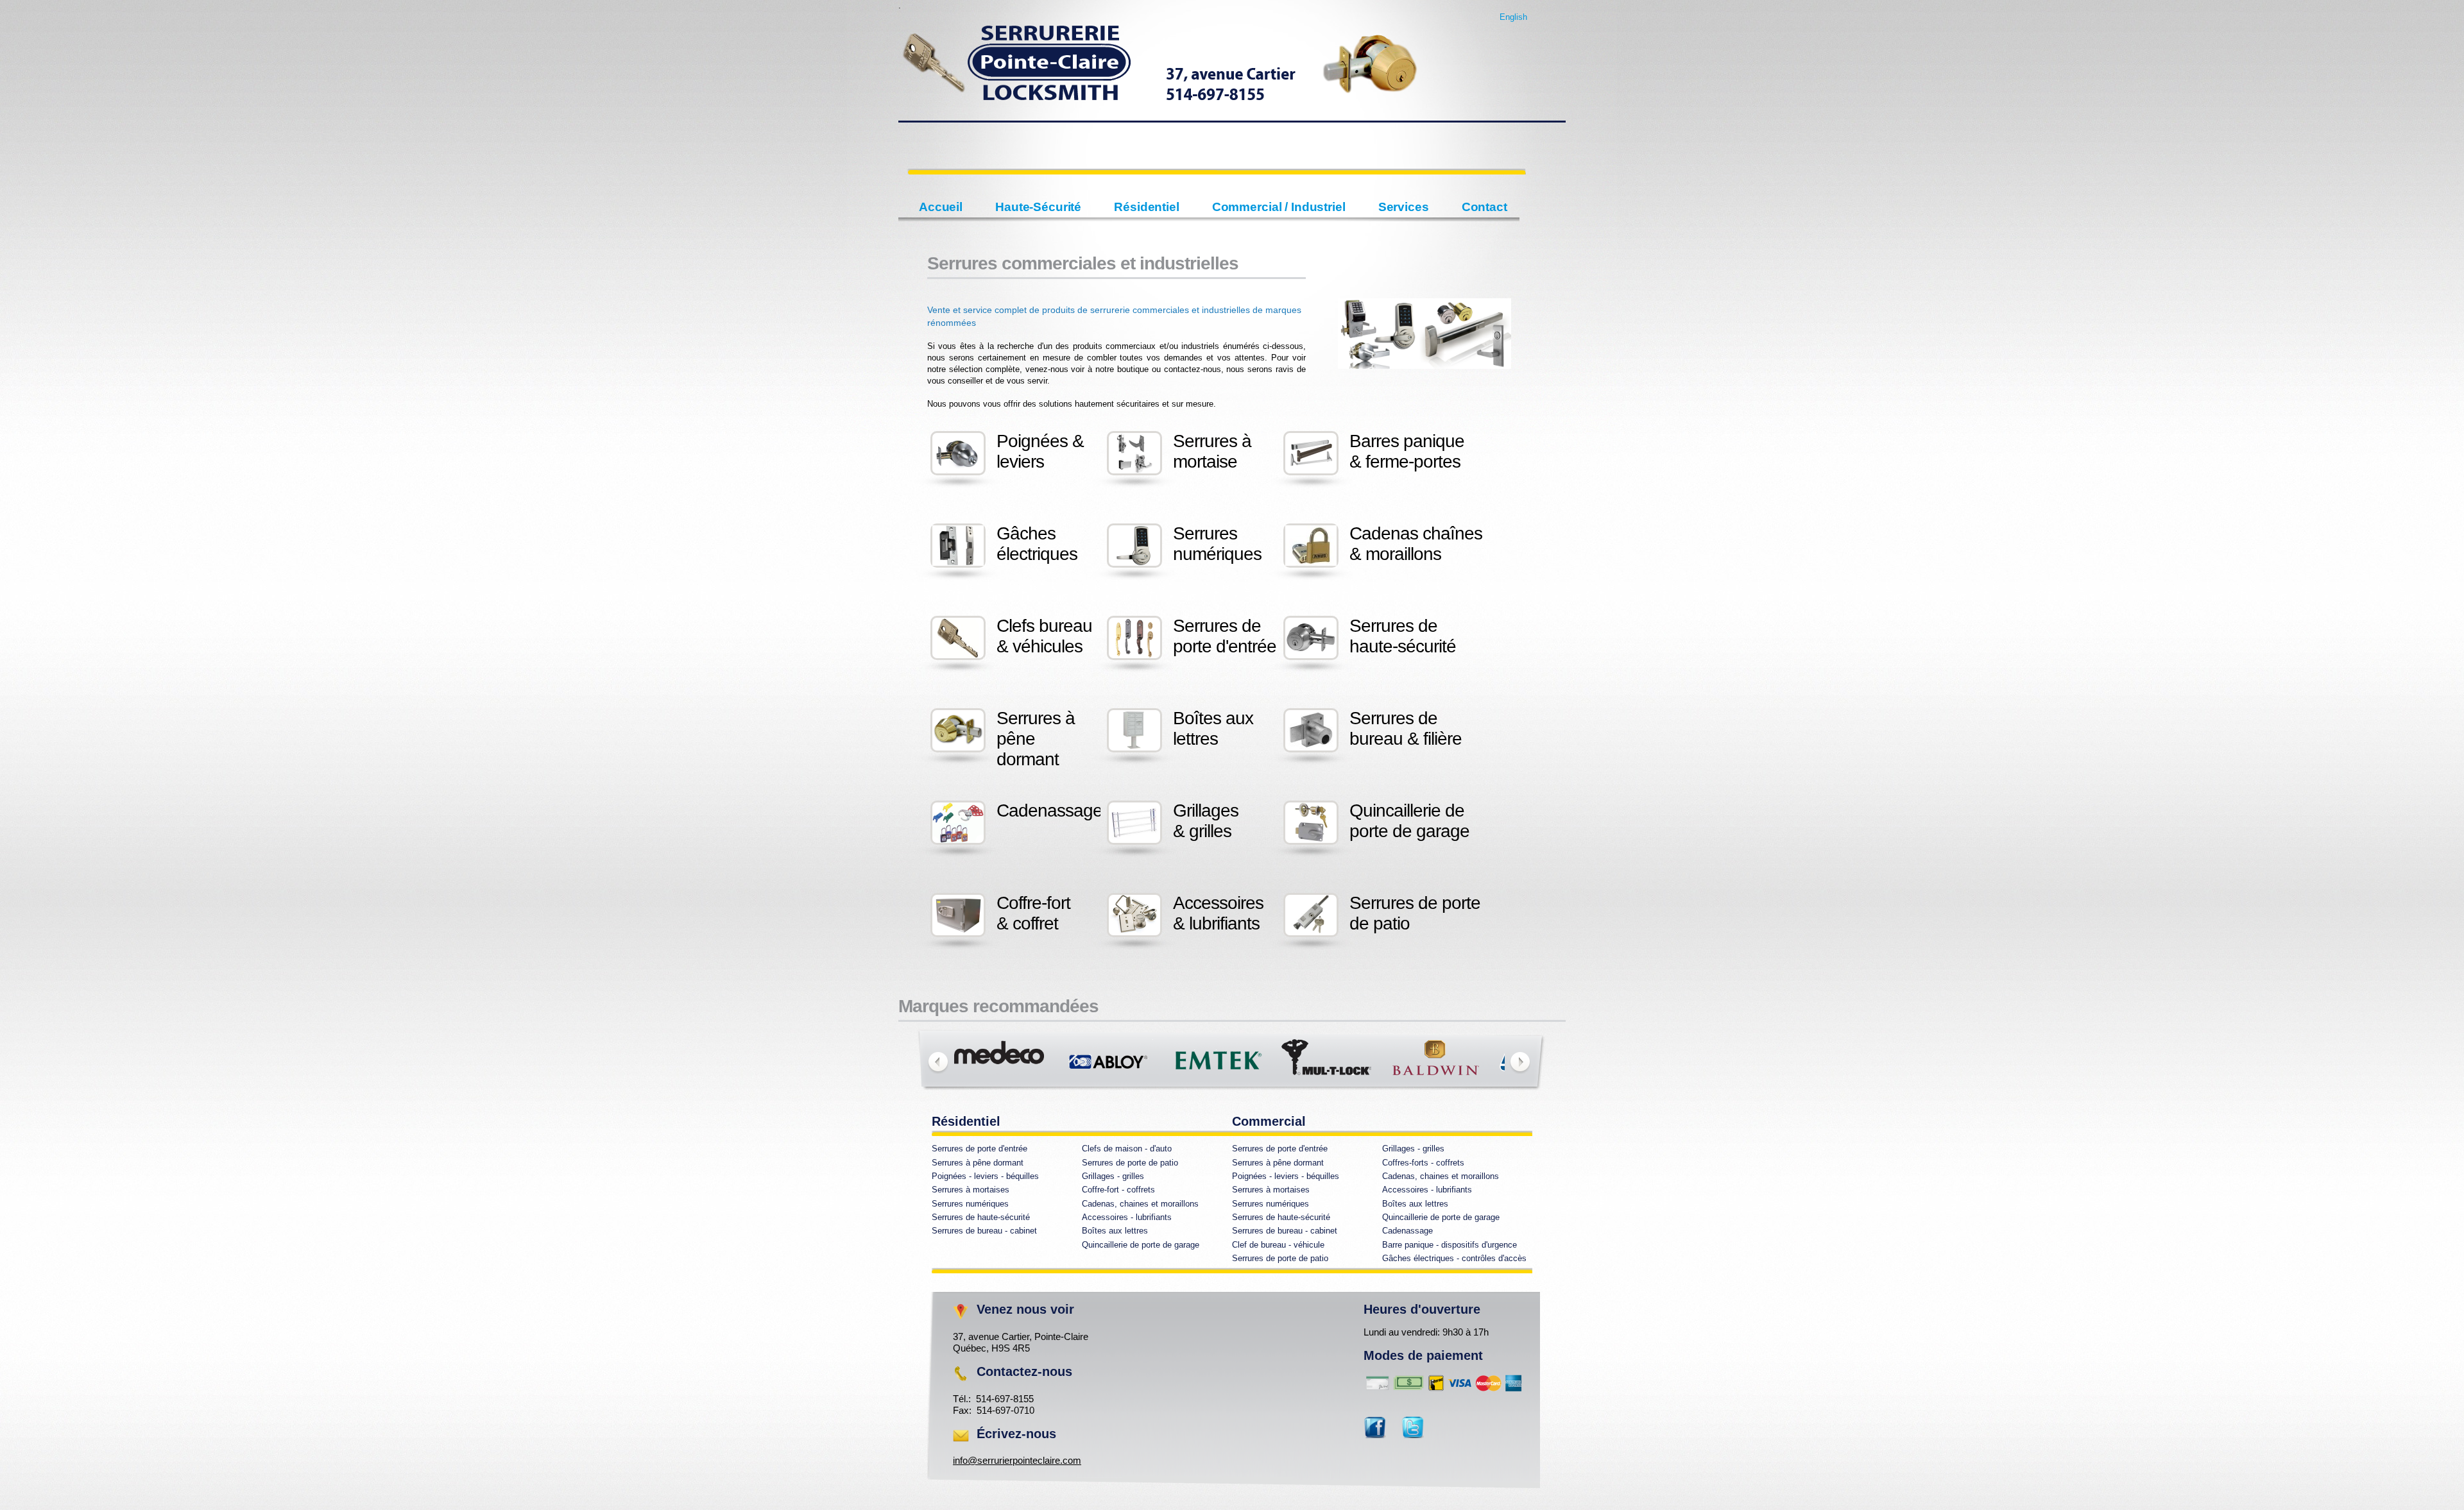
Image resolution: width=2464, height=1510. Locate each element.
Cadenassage (1407, 1231)
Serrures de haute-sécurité (981, 1217)
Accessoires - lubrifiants (1427, 1190)
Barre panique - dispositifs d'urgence (1450, 1245)
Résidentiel (1147, 207)
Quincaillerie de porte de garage (1441, 1217)
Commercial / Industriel (1279, 207)
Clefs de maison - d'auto (1127, 1149)
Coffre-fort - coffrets (1118, 1190)
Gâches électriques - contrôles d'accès (1454, 1258)
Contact (1484, 207)
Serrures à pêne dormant (978, 1163)
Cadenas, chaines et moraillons (1441, 1176)
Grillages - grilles (1413, 1149)
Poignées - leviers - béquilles (985, 1176)
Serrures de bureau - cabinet (984, 1231)
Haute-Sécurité (1038, 207)
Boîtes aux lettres (1415, 1204)
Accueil (941, 207)
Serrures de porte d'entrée (980, 1149)
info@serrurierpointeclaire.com (1017, 1460)
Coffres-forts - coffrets (1423, 1163)
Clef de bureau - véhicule (1278, 1245)
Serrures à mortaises (971, 1190)
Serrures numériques (970, 1204)
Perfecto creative (1161, 72)
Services (1404, 207)
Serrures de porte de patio (1130, 1163)
